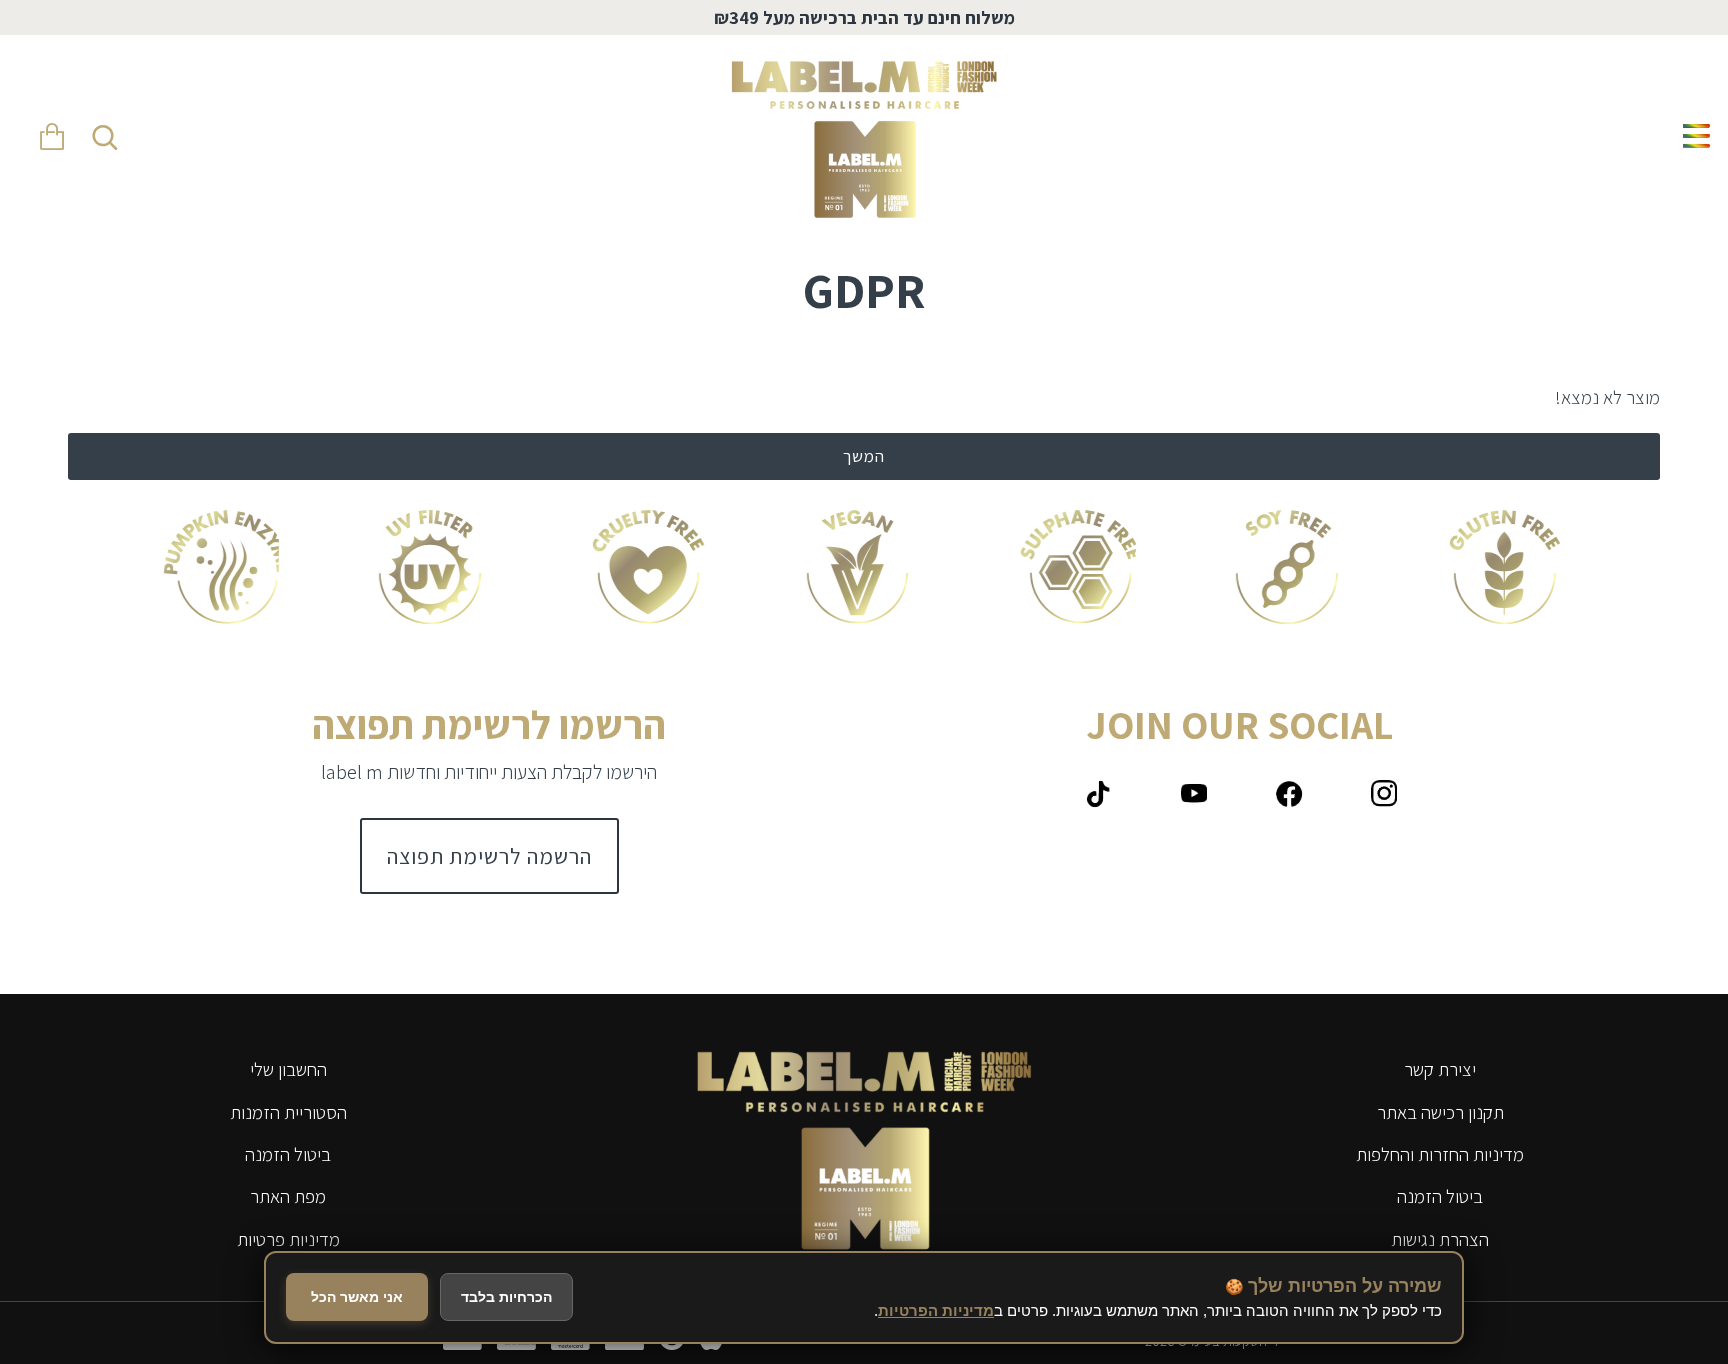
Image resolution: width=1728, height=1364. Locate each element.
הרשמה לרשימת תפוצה (489, 856)
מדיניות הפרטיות (936, 1310)
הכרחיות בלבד (506, 1297)
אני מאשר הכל (357, 1297)
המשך (864, 456)
